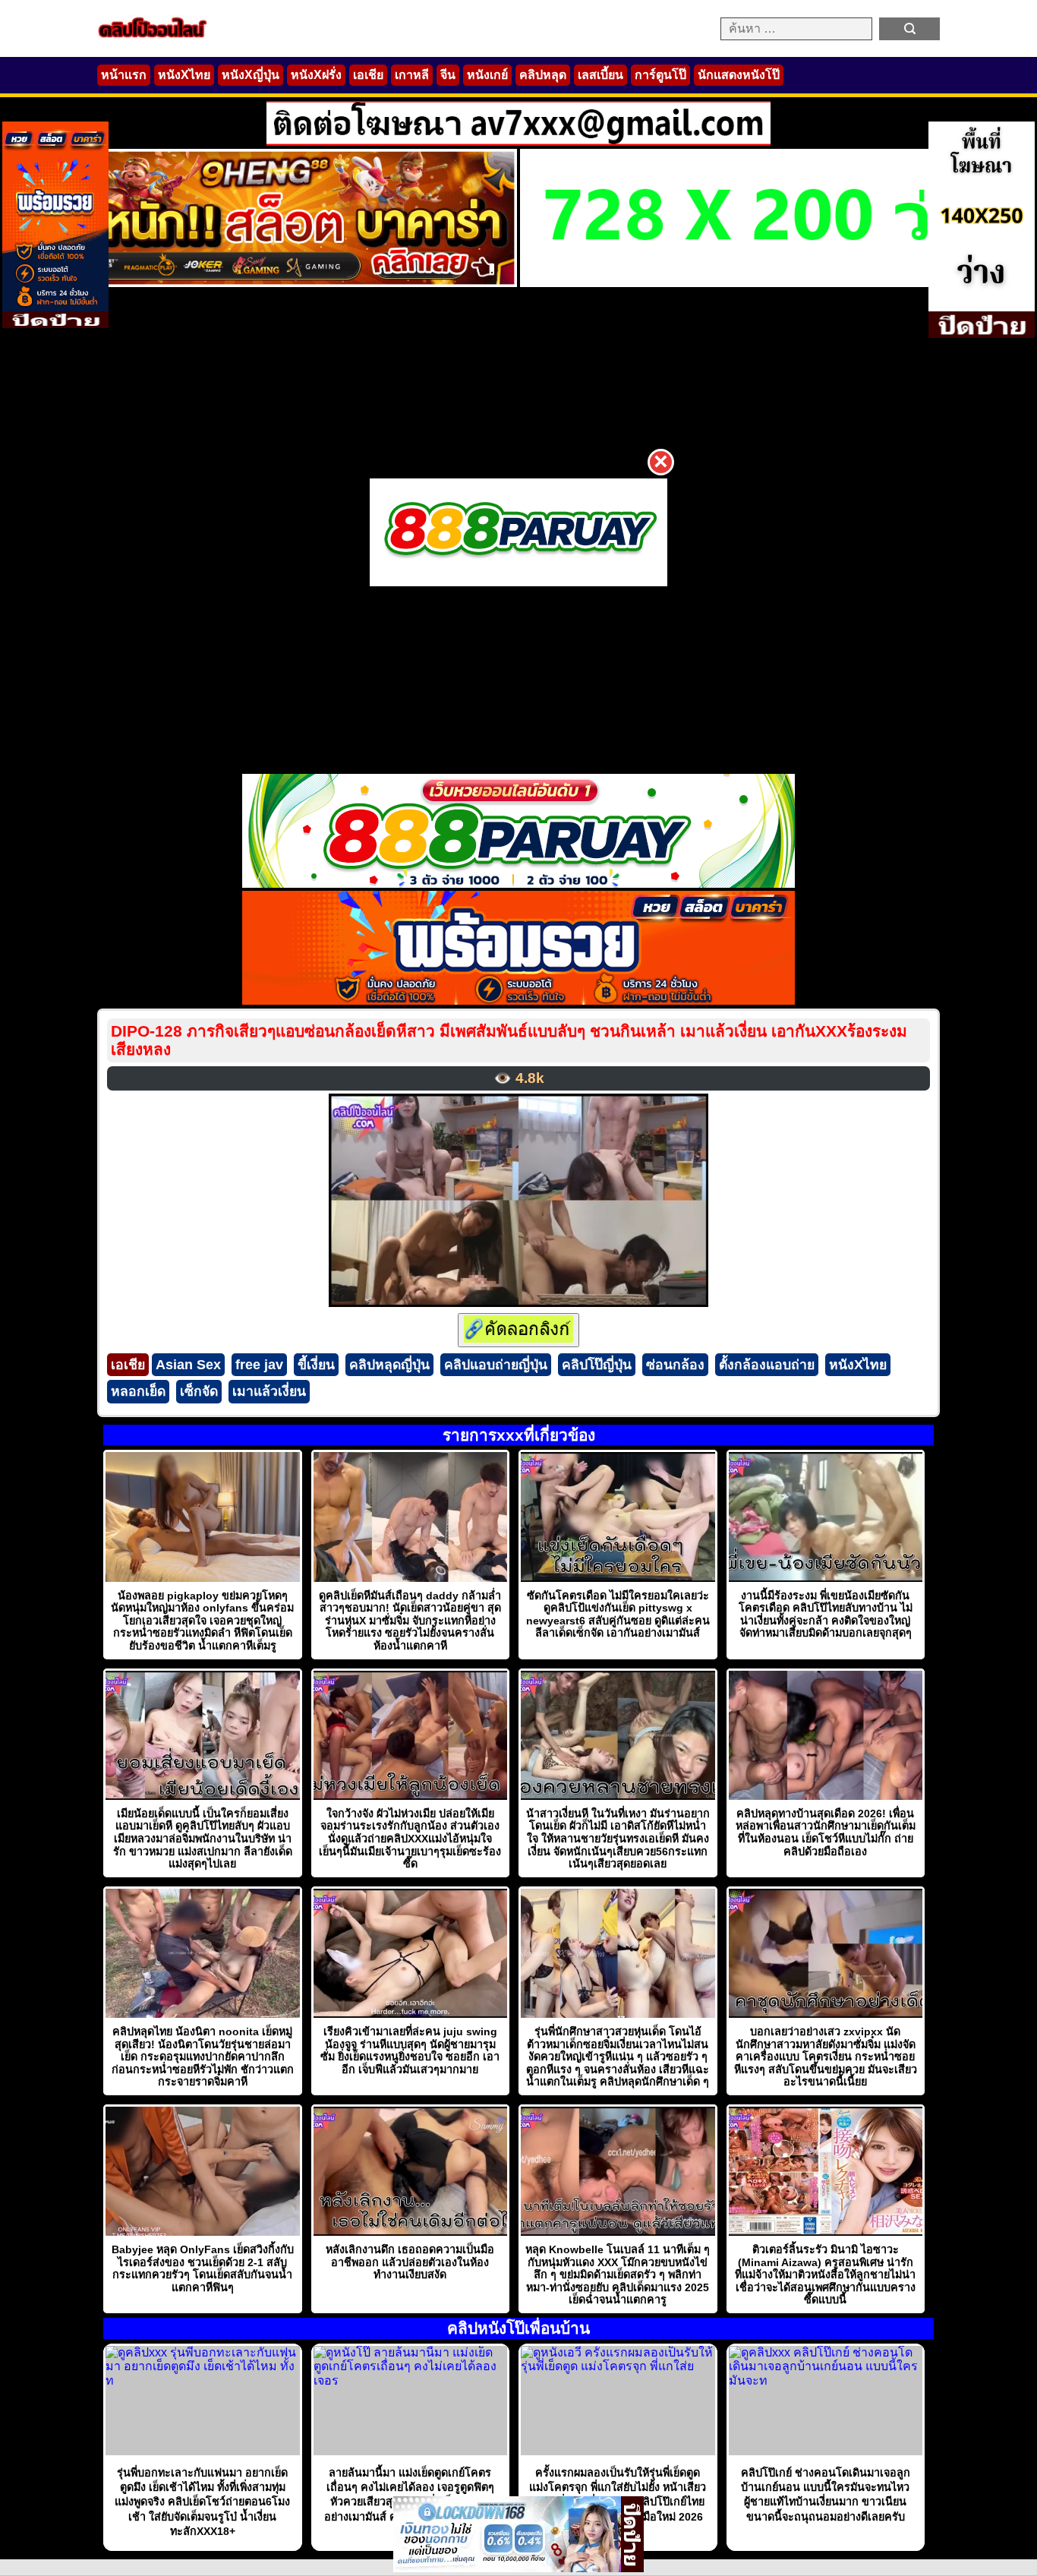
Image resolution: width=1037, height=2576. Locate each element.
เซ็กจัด (199, 1391)
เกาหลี (412, 75)
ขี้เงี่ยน (316, 1365)
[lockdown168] (507, 2568)
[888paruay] (518, 532)
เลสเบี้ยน (600, 75)
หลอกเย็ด (138, 1391)
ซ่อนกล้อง (675, 1365)
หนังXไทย (184, 75)
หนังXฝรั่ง (316, 75)
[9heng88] (265, 283)
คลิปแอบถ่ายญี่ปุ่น (496, 1365)
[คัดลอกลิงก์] (518, 1330)
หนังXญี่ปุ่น (251, 75)
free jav (259, 1365)
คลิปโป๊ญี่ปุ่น (597, 1365)
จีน (448, 75)
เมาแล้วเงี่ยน (269, 1391)
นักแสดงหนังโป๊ (739, 75)
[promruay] (518, 1001)
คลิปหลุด (543, 75)
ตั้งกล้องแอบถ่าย (767, 1365)
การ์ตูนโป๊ (660, 75)
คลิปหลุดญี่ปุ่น (389, 1365)
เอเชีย (368, 75)
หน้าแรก (124, 75)
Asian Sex (188, 1365)
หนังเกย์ (487, 75)
